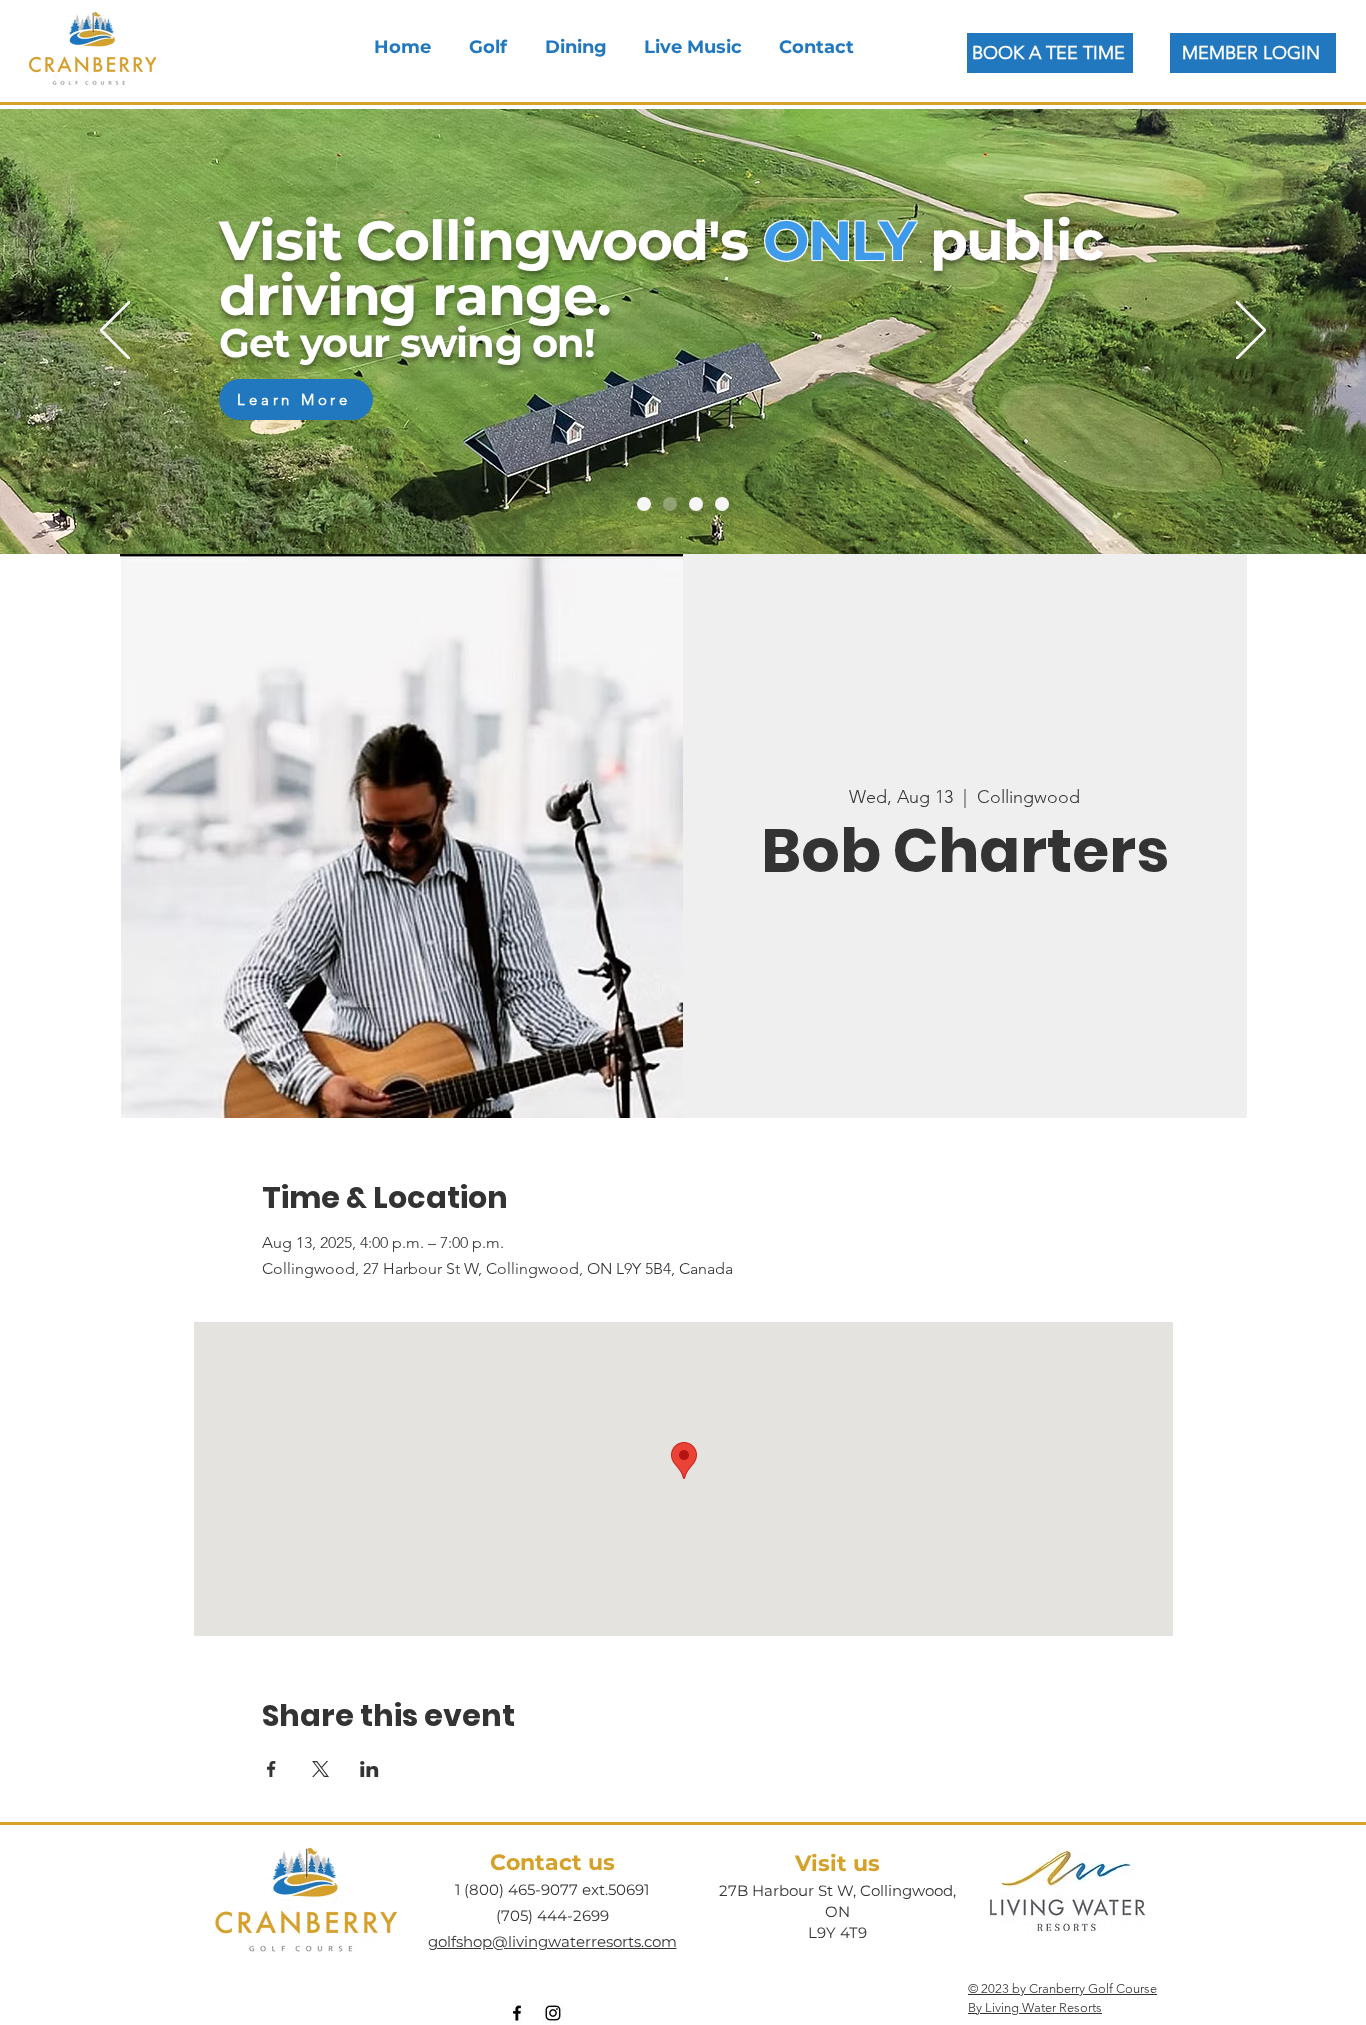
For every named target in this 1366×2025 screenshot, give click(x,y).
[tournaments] (722, 504)
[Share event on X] (320, 1769)
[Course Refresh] (644, 504)
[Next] (1251, 332)
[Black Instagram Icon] (553, 2013)
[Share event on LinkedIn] (369, 1769)
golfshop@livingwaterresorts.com (552, 1941)
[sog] (696, 504)
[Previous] (115, 332)
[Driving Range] (670, 504)
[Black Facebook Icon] (517, 2013)
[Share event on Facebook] (271, 1769)
